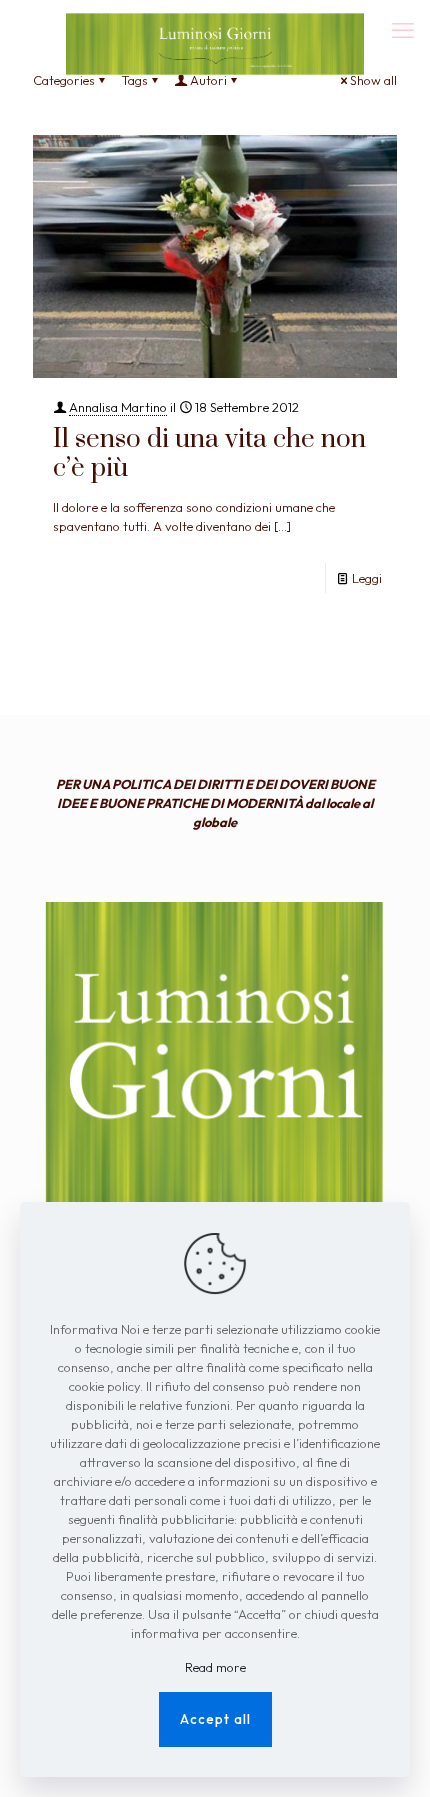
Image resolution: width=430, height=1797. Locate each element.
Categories (64, 80)
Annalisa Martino (118, 407)
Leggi (367, 578)
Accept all (215, 1719)
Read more (215, 1667)
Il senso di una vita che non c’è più (209, 454)
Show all (373, 80)
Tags (134, 80)
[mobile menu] (403, 30)
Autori (208, 80)
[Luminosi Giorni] (215, 25)
